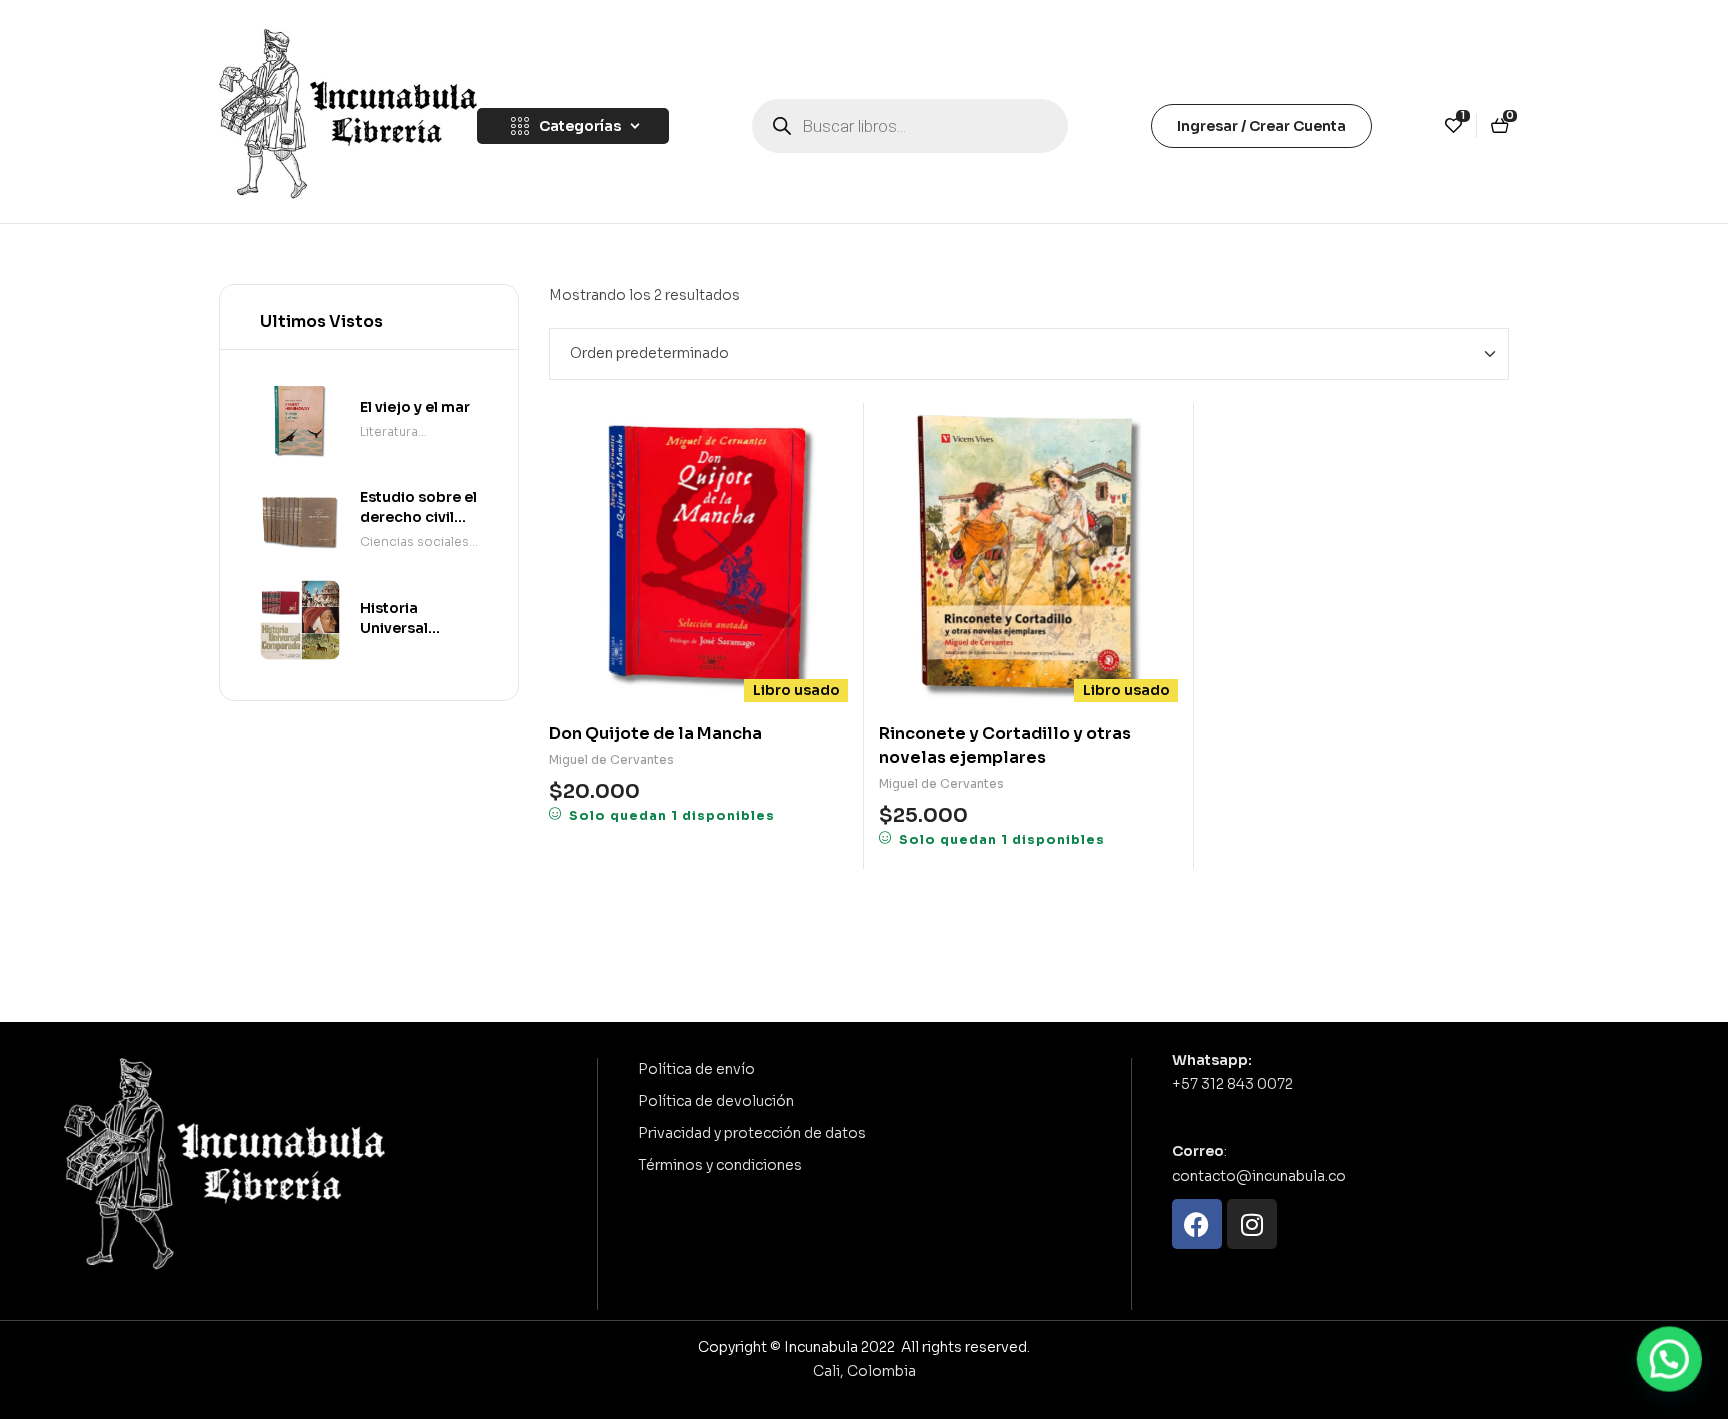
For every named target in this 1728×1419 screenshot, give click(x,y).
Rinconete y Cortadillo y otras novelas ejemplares (1005, 745)
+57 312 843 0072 (1232, 1084)
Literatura (389, 431)
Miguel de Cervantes (611, 759)
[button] (1670, 1361)
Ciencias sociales (414, 541)
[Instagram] (1252, 1224)
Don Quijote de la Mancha (655, 733)
